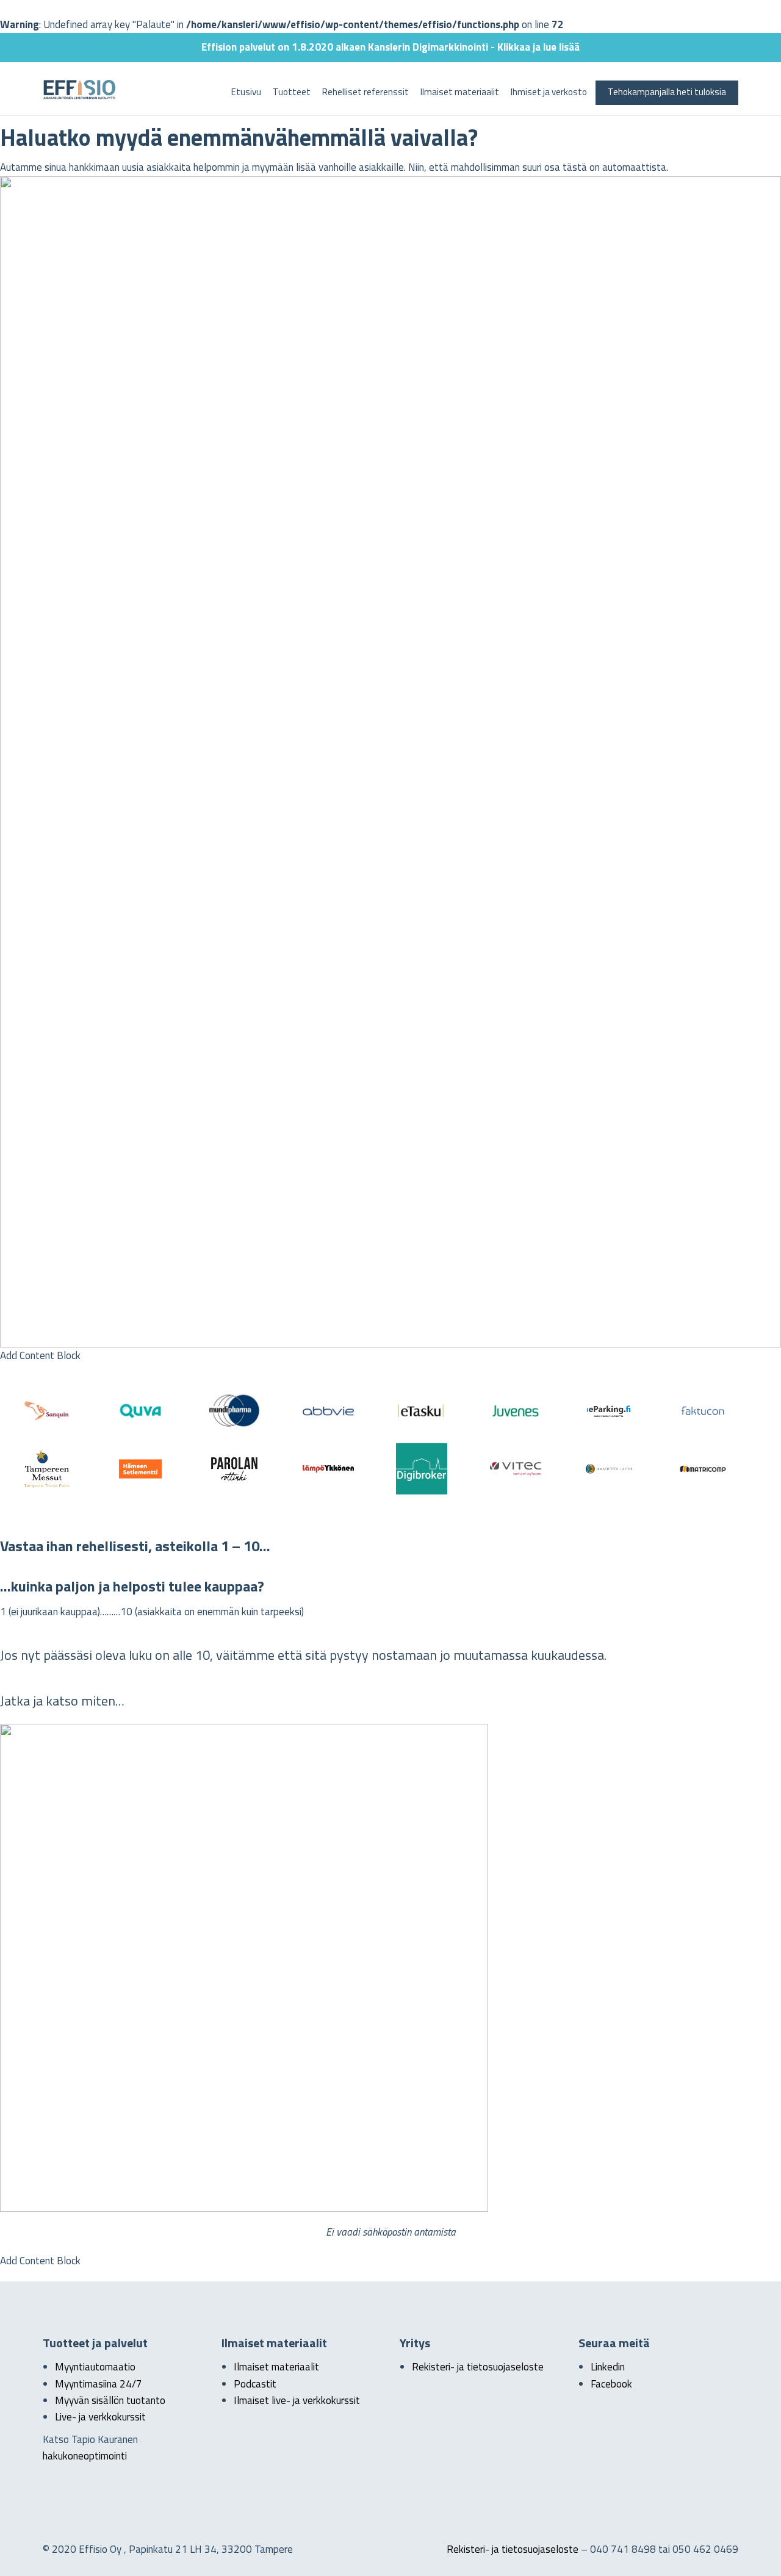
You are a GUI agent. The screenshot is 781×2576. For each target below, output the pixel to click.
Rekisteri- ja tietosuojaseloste (478, 2367)
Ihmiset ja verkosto (549, 92)
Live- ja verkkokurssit (100, 2417)
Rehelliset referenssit (365, 92)
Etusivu (246, 92)
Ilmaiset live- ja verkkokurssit (297, 2400)
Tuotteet (292, 92)
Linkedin (608, 2367)
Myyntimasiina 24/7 (99, 2384)
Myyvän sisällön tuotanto (110, 2400)
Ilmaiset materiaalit (460, 92)
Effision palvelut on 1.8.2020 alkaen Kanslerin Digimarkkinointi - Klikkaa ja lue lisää (390, 47)
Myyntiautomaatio (95, 2367)
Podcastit (255, 2384)
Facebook (611, 2384)
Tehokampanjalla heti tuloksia (667, 92)
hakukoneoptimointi (85, 2456)
